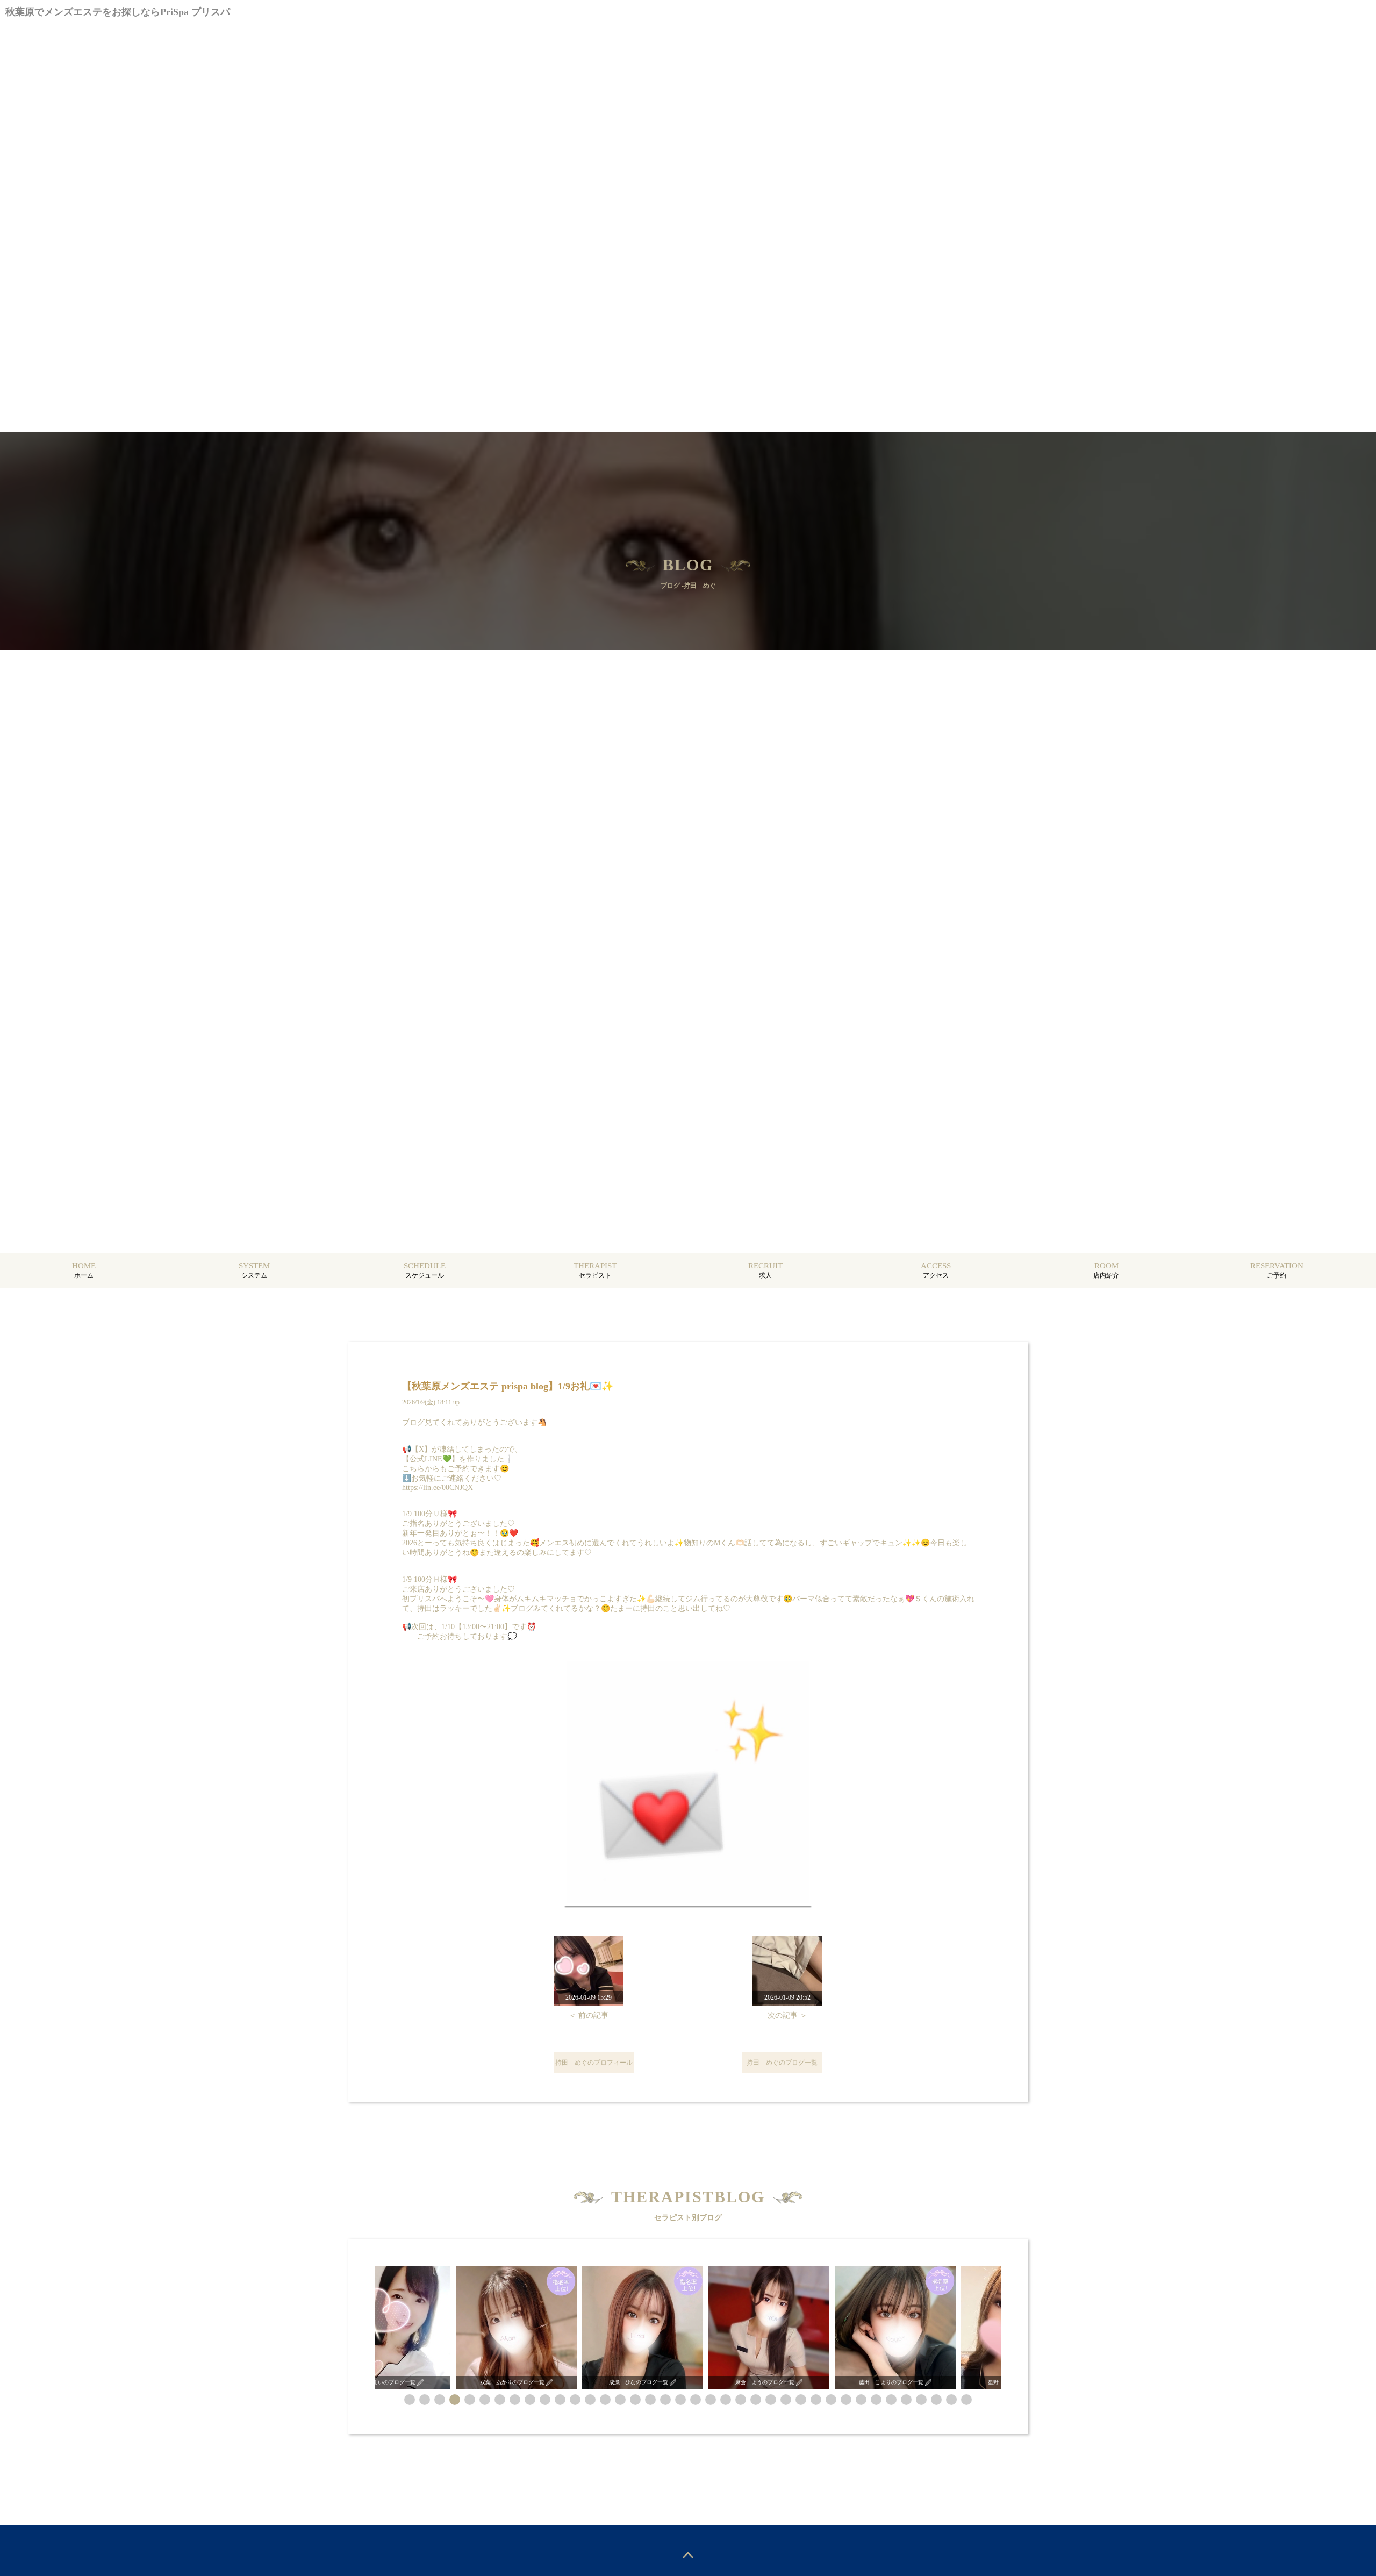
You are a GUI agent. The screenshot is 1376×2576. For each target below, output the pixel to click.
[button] (410, 2400)
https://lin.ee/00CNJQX (438, 1487)
